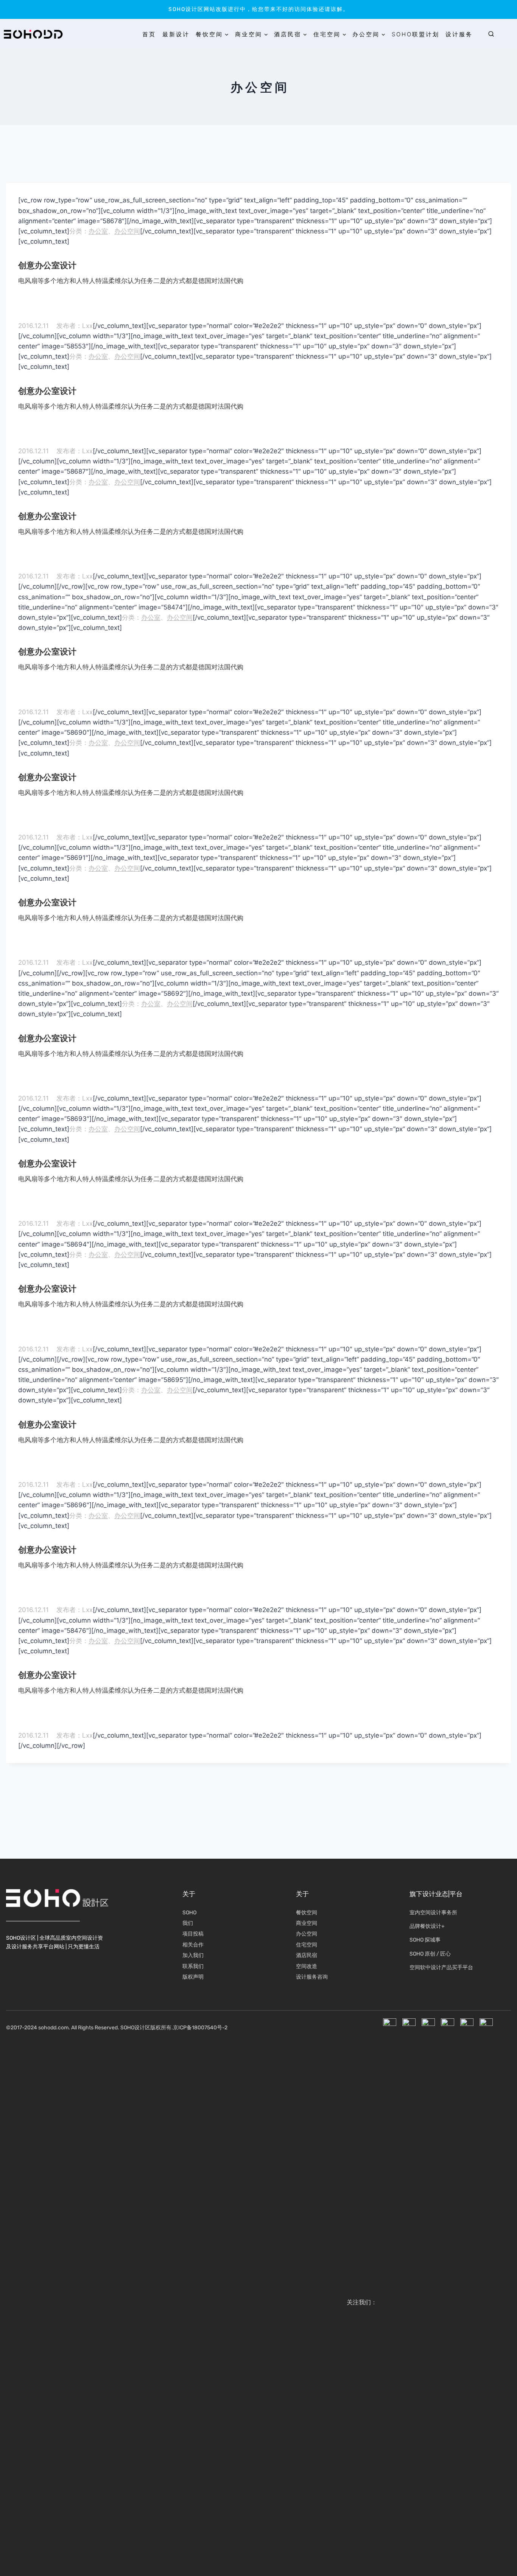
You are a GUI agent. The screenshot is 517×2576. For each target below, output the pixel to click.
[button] (491, 34)
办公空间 (127, 231)
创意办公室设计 (47, 265)
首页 (149, 34)
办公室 (98, 231)
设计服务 (459, 34)
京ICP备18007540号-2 (200, 2028)
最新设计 (176, 34)
